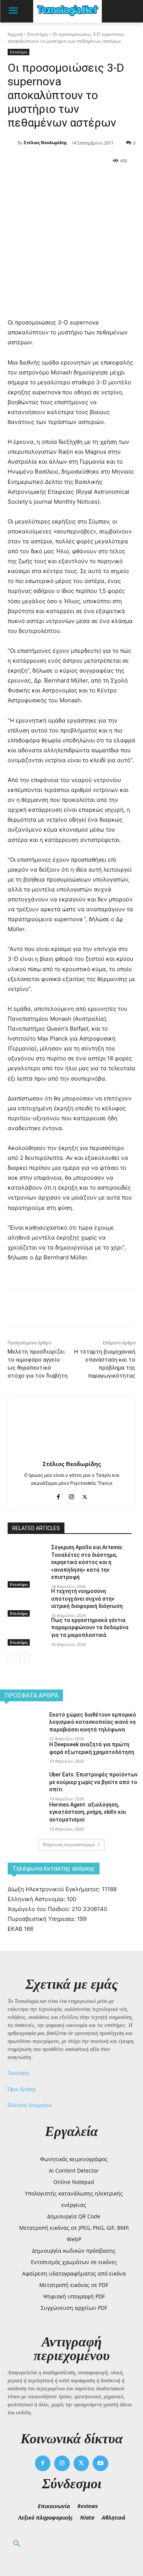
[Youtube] (100, 2463)
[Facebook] (39, 180)
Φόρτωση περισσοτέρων (69, 1844)
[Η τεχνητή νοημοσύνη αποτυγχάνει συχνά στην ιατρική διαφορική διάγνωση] (26, 1601)
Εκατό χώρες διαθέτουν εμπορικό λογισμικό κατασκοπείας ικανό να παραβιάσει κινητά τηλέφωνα (93, 1722)
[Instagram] (71, 1495)
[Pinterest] (74, 180)
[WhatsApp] (92, 180)
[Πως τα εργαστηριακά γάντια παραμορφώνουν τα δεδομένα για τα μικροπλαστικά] (26, 1630)
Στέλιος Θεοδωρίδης (45, 142)
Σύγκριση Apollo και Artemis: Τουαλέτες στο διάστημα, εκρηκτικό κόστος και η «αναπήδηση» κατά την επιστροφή (87, 1562)
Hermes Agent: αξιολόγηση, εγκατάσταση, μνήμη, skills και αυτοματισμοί (88, 1812)
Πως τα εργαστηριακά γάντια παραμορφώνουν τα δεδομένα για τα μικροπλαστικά (90, 1628)
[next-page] (25, 1658)
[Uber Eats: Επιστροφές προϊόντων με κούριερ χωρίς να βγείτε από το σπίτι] (22, 1786)
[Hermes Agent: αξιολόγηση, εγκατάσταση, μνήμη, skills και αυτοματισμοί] (22, 1816)
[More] (110, 180)
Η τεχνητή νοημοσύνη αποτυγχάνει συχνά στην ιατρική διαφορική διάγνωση (87, 1599)
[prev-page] (12, 1658)
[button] (17, 2544)
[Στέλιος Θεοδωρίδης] (13, 143)
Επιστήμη (38, 34)
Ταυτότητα (18, 2073)
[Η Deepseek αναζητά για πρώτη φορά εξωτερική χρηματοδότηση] (22, 1756)
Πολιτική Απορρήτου (30, 2105)
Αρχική (15, 34)
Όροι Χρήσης (22, 2089)
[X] (57, 180)
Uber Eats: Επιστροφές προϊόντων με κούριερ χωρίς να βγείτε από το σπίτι (93, 1782)
